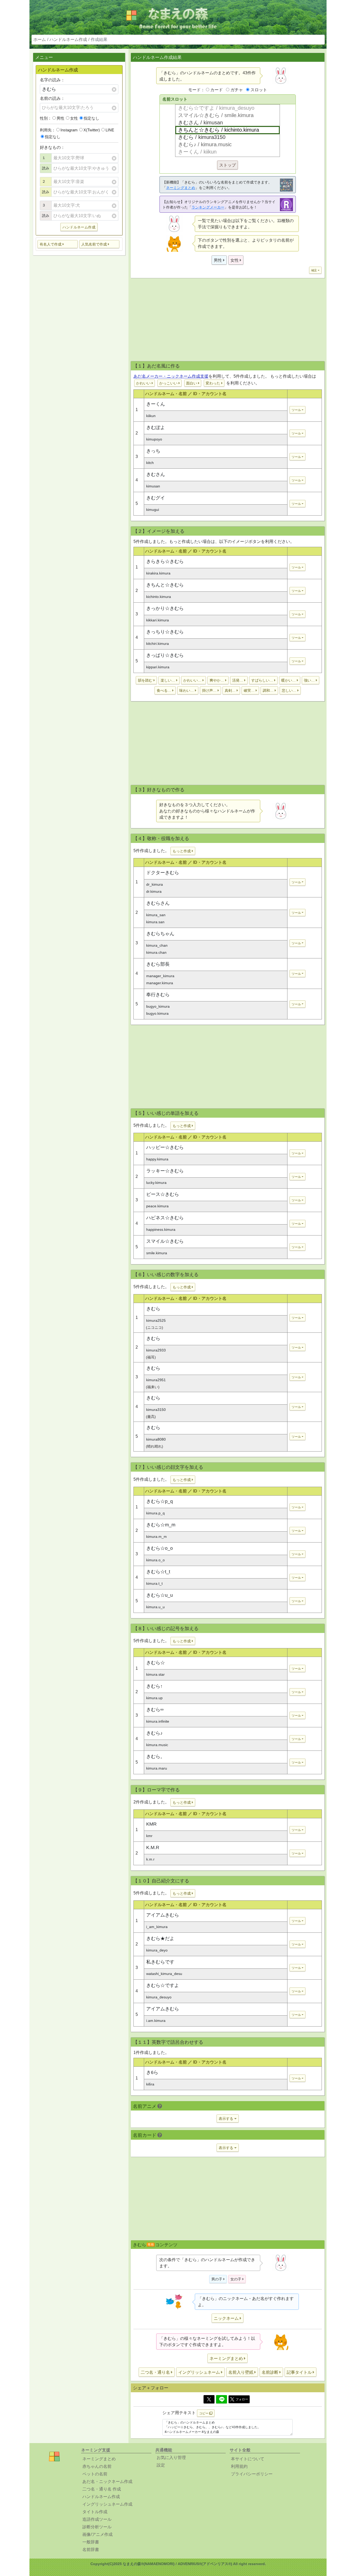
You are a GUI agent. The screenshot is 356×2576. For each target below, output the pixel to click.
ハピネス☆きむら (165, 1218)
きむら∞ (155, 1710)
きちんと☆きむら (165, 585)
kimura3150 (156, 1410)
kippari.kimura (158, 667)
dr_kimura (155, 884)
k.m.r (150, 1859)
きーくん (156, 404)
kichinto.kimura (159, 597)
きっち (153, 451)
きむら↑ (154, 1686)
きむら (153, 1309)
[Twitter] (209, 2399)
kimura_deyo (157, 1950)
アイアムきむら (163, 1915)
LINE (110, 130)
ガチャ (237, 90)
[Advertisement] (79, 341)
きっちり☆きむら (165, 632)
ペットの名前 (95, 2474)
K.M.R (153, 1847)
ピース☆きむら (163, 1194)
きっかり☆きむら (165, 608)
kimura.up (154, 1698)
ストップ (228, 165)
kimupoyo (154, 439)
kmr (149, 1836)
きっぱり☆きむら (165, 655)
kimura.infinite (158, 1721)
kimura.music (157, 1745)
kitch (150, 463)
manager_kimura (160, 976)
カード (217, 90)
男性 (60, 118)
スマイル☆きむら (165, 1241)
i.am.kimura (156, 2021)
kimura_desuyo (159, 1997)
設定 (161, 2465)
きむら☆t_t (158, 1572)
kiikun (151, 416)
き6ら (152, 2072)
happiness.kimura (161, 1229)
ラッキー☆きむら (165, 1171)
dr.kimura (154, 891)
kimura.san (155, 922)
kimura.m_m (156, 1537)
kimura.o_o (155, 1560)
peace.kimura (157, 1206)
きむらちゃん (160, 934)
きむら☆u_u (159, 1595)
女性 (74, 118)
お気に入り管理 (171, 2458)
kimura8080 (156, 1439)
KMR (151, 1824)
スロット (259, 90)
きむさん (156, 474)
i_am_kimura (157, 1927)
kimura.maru (157, 1768)
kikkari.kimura (158, 620)
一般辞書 (91, 2542)
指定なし (91, 118)
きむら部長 (158, 964)
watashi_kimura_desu (164, 1974)
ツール (296, 410)
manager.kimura (160, 983)
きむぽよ (156, 427)
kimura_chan (157, 945)
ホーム (40, 39)
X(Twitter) (92, 130)
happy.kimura (157, 1159)
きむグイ (156, 498)
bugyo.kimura (157, 1013)
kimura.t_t (154, 1583)
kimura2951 (156, 1380)
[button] (58, 244)
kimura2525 (156, 1320)
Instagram (69, 130)
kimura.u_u (155, 1607)
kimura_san (156, 915)
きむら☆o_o (159, 1548)
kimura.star (155, 1674)
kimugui (153, 510)
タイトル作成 (95, 2512)
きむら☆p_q (159, 1501)
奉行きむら (158, 995)
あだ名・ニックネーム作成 (107, 2482)
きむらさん (158, 903)
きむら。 (156, 1757)
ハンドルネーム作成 (68, 39)
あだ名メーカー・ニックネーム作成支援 (171, 376)
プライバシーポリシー (252, 2474)
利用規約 (239, 2466)
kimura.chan (156, 952)
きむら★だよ (160, 1938)
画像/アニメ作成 (97, 2534)
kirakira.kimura (158, 573)
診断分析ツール (97, 2527)
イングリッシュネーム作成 (107, 2504)
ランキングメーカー (208, 207)
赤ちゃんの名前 (97, 2466)
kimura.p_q (155, 1513)
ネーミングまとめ (181, 188)
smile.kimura (157, 1253)
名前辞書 (91, 2550)
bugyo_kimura (158, 1006)
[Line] (222, 2399)
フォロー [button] (242, 2399)
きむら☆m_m (161, 1525)
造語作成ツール (97, 2519)
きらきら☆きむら (165, 561)
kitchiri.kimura (158, 644)
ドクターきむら (163, 873)
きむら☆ (156, 1663)
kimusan (153, 486)
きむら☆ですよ (163, 1985)
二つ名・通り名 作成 (102, 2489)
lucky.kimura (156, 1183)
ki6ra (150, 2084)
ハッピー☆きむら (165, 1147)
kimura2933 (156, 1350)
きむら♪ (154, 1733)
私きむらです (160, 1962)
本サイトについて (248, 2459)
